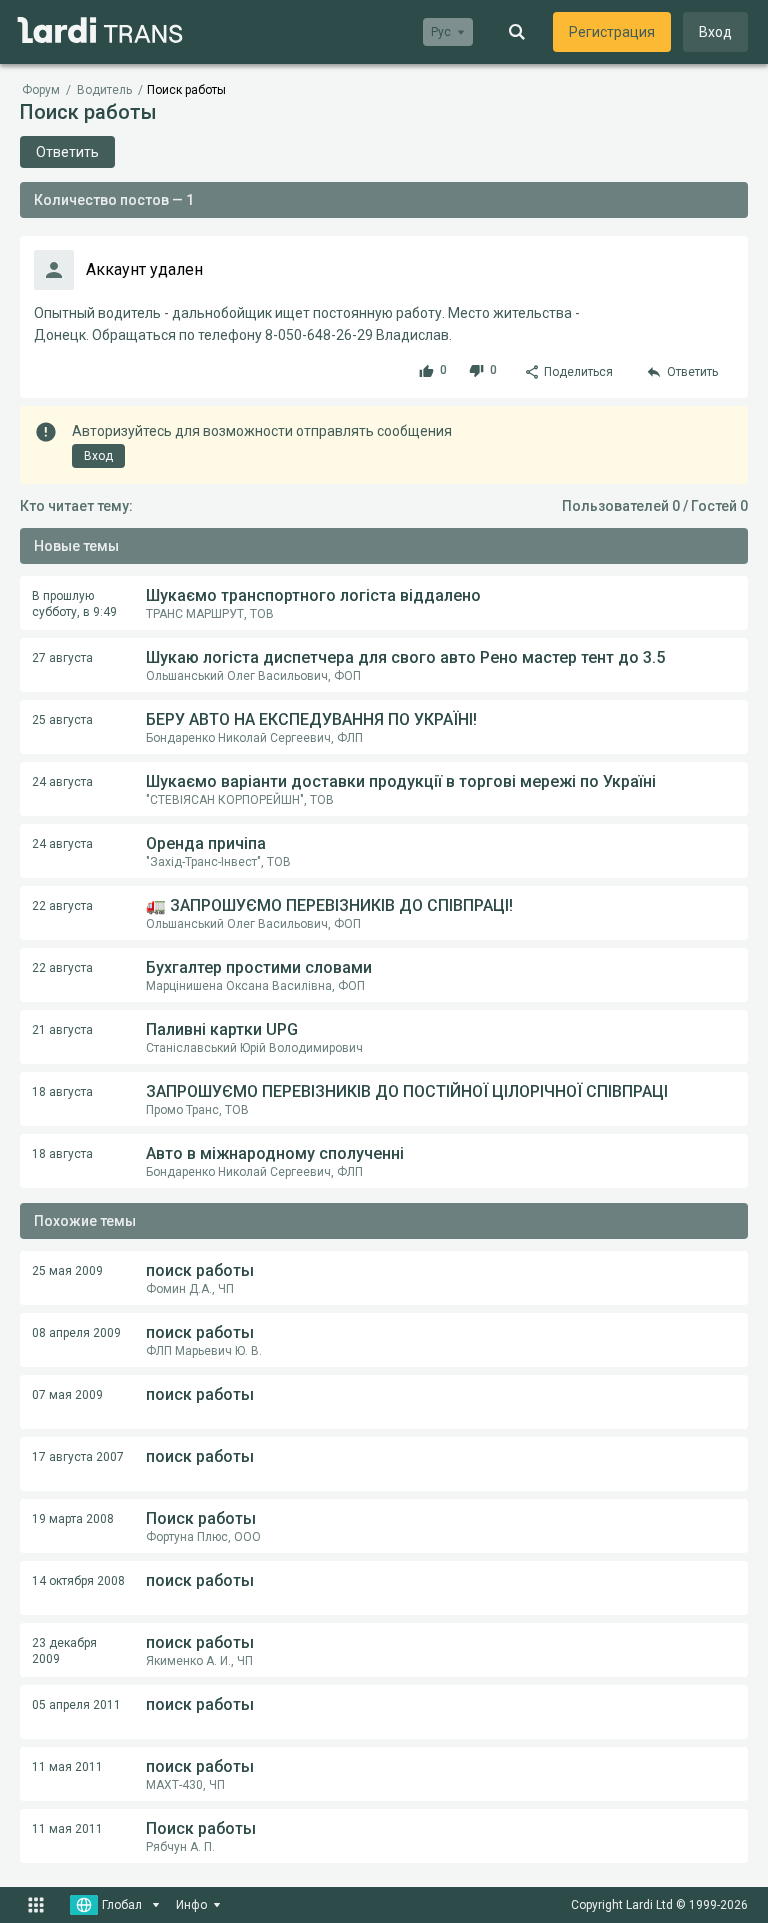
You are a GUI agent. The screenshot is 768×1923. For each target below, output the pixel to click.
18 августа (62, 1092)
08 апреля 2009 (76, 1333)
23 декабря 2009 (64, 1651)
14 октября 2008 (78, 1581)
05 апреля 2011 (76, 1705)
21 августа (62, 1030)
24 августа (62, 782)
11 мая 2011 (67, 1767)
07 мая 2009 (67, 1395)
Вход (715, 32)
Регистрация (612, 32)
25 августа (62, 720)
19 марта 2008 (73, 1519)
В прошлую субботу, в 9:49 (74, 604)
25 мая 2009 (67, 1271)
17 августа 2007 (78, 1457)
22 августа (62, 906)
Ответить (67, 152)
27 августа (62, 658)
